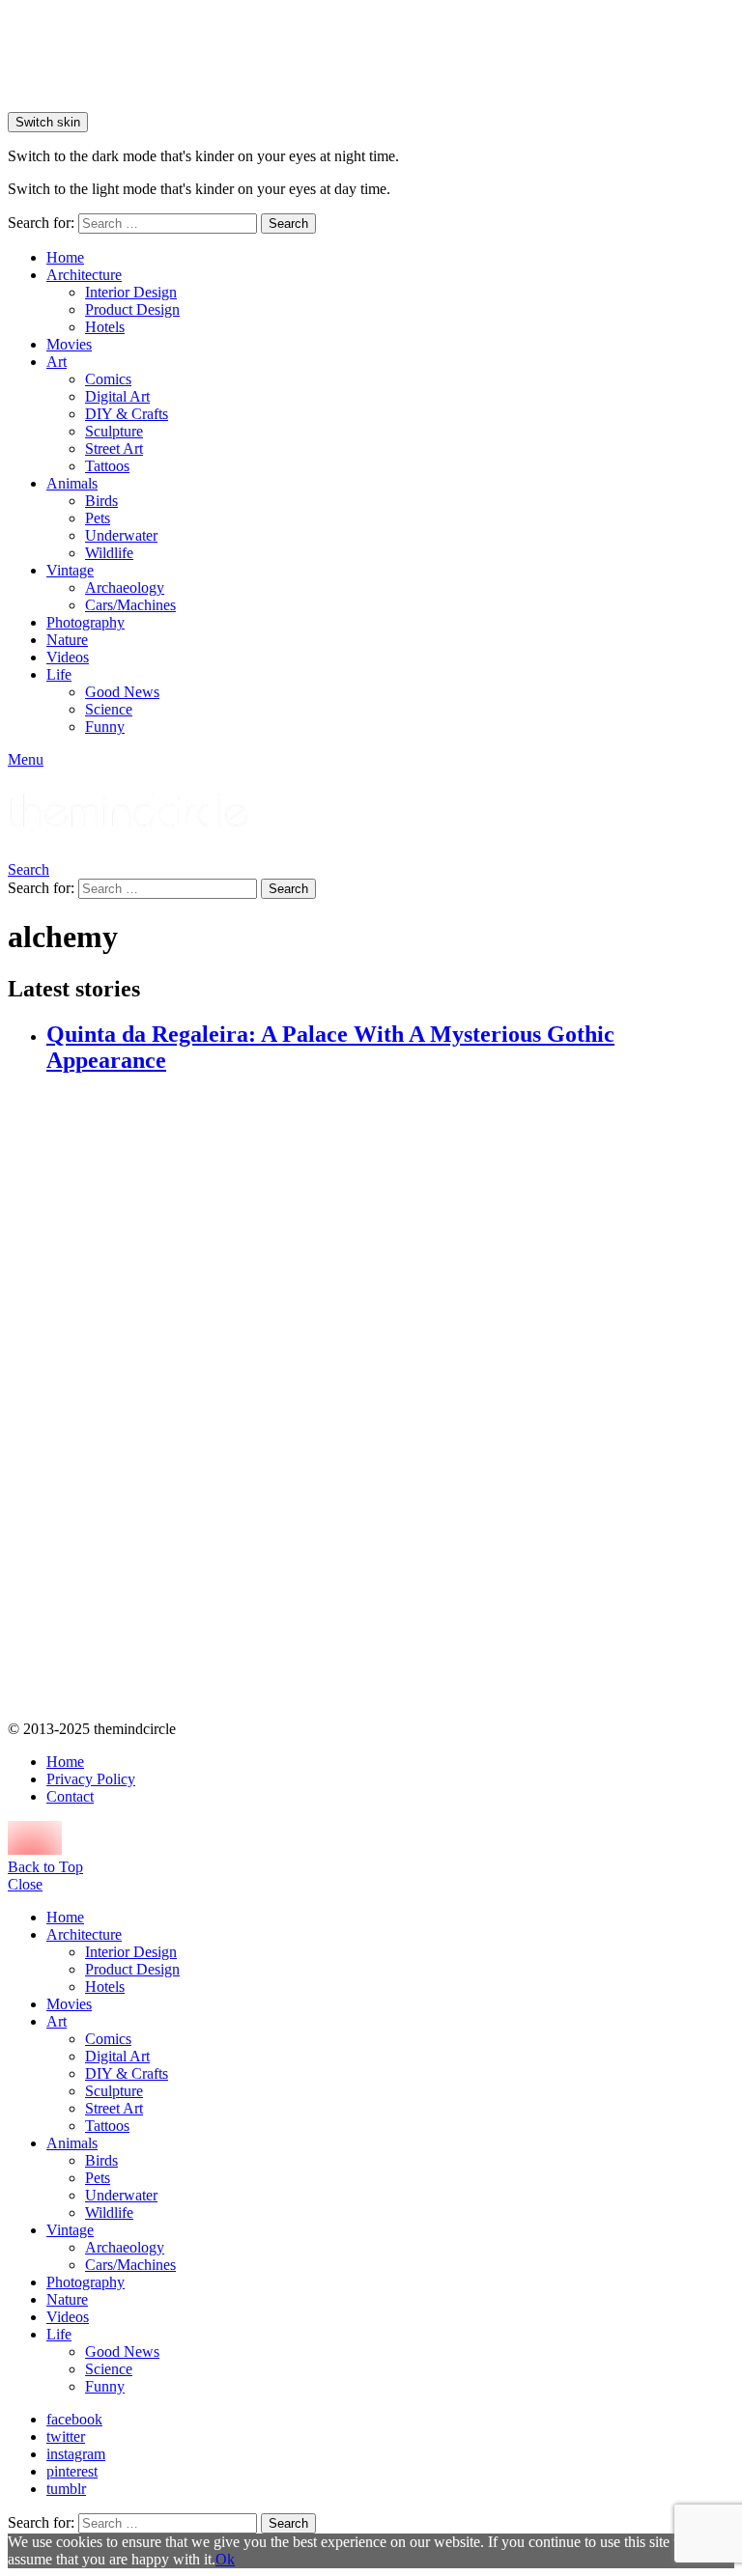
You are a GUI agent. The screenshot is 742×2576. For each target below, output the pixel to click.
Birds (101, 501)
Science (109, 709)
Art (57, 362)
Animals (72, 483)
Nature (67, 640)
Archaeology (125, 588)
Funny (105, 727)
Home (65, 257)
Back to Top (45, 1867)
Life (59, 674)
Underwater (121, 535)
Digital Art (117, 396)
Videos (68, 657)
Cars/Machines (130, 605)
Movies (69, 344)
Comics (108, 379)
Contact (70, 1796)
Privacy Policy (91, 1779)
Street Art (114, 448)
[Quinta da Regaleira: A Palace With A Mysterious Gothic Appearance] (390, 1399)
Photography (86, 622)
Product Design (132, 309)
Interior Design (131, 292)
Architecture (84, 275)
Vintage (70, 570)
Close (25, 1884)
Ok (225, 2559)
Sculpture (114, 431)
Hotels (105, 327)
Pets (98, 518)
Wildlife (109, 553)
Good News (122, 692)
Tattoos (107, 466)
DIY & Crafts (127, 414)
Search (288, 224)
